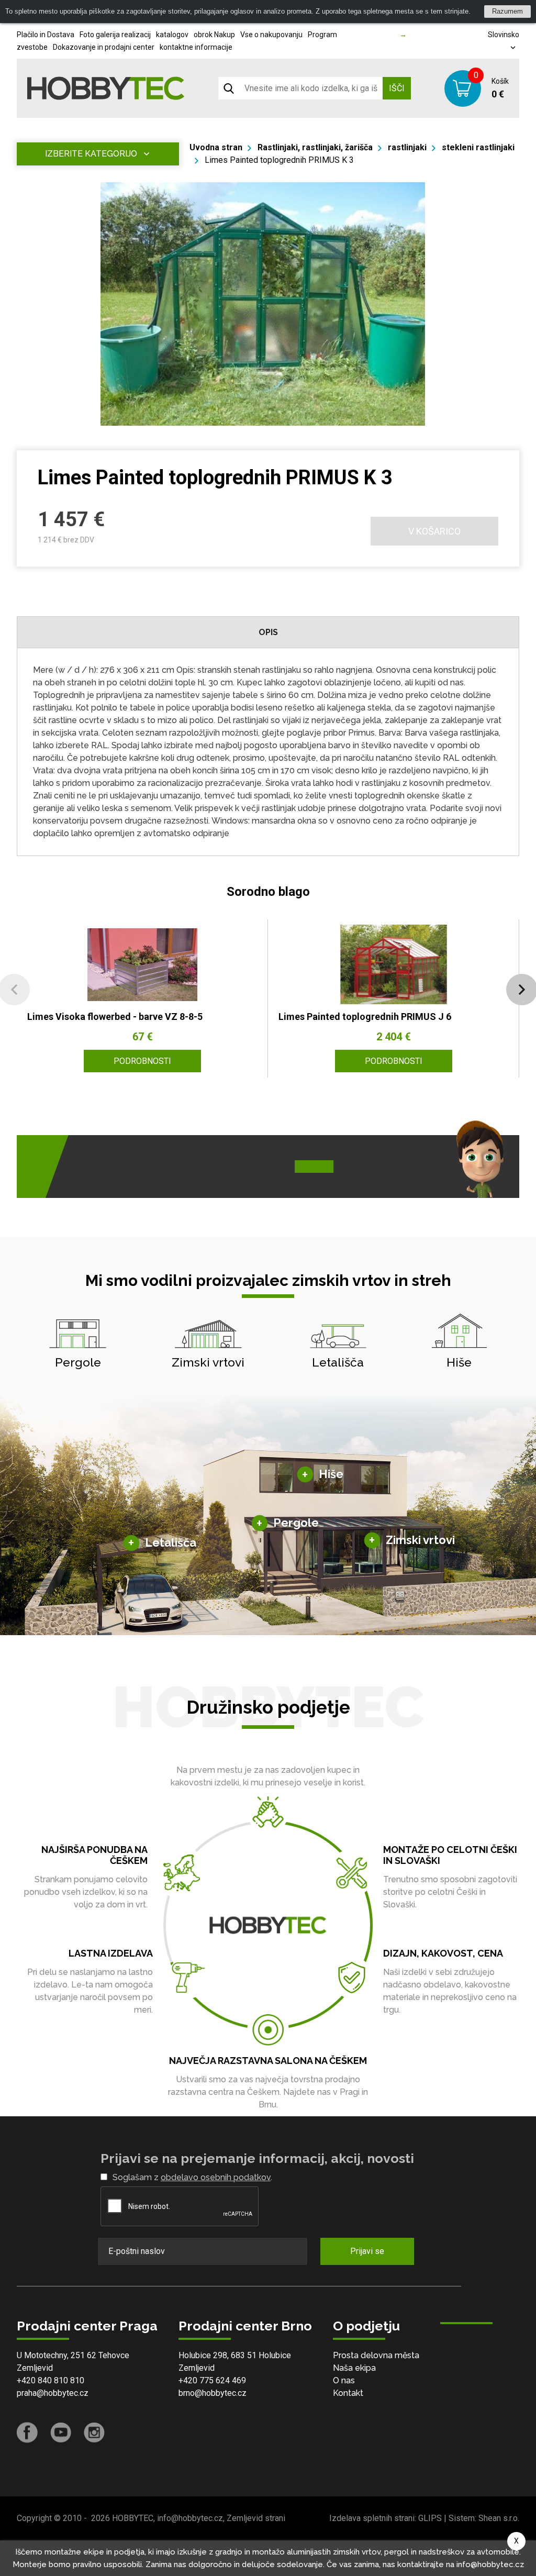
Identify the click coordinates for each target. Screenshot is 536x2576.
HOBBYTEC (133, 2518)
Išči (397, 88)
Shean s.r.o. (499, 2518)
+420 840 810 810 (51, 2380)
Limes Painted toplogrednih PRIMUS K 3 (279, 160)
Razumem (507, 11)
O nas (344, 2380)
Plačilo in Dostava (46, 35)
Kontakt (348, 2393)
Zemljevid (35, 2368)
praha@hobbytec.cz (53, 2393)
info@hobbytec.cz (190, 2518)
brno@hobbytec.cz (213, 2393)
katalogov (172, 35)
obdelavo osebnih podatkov (216, 2177)
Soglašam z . (192, 2177)
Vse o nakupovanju (271, 35)
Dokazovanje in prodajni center (104, 47)
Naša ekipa (354, 2368)
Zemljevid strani (256, 2518)
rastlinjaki (407, 147)
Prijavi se (367, 2251)
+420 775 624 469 (212, 2380)
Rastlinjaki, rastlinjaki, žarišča (315, 147)
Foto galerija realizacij (115, 35)
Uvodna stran (216, 147)
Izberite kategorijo (91, 154)
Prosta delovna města (376, 2355)
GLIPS (430, 2518)
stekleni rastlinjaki (478, 147)
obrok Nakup (214, 35)
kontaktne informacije (196, 47)
